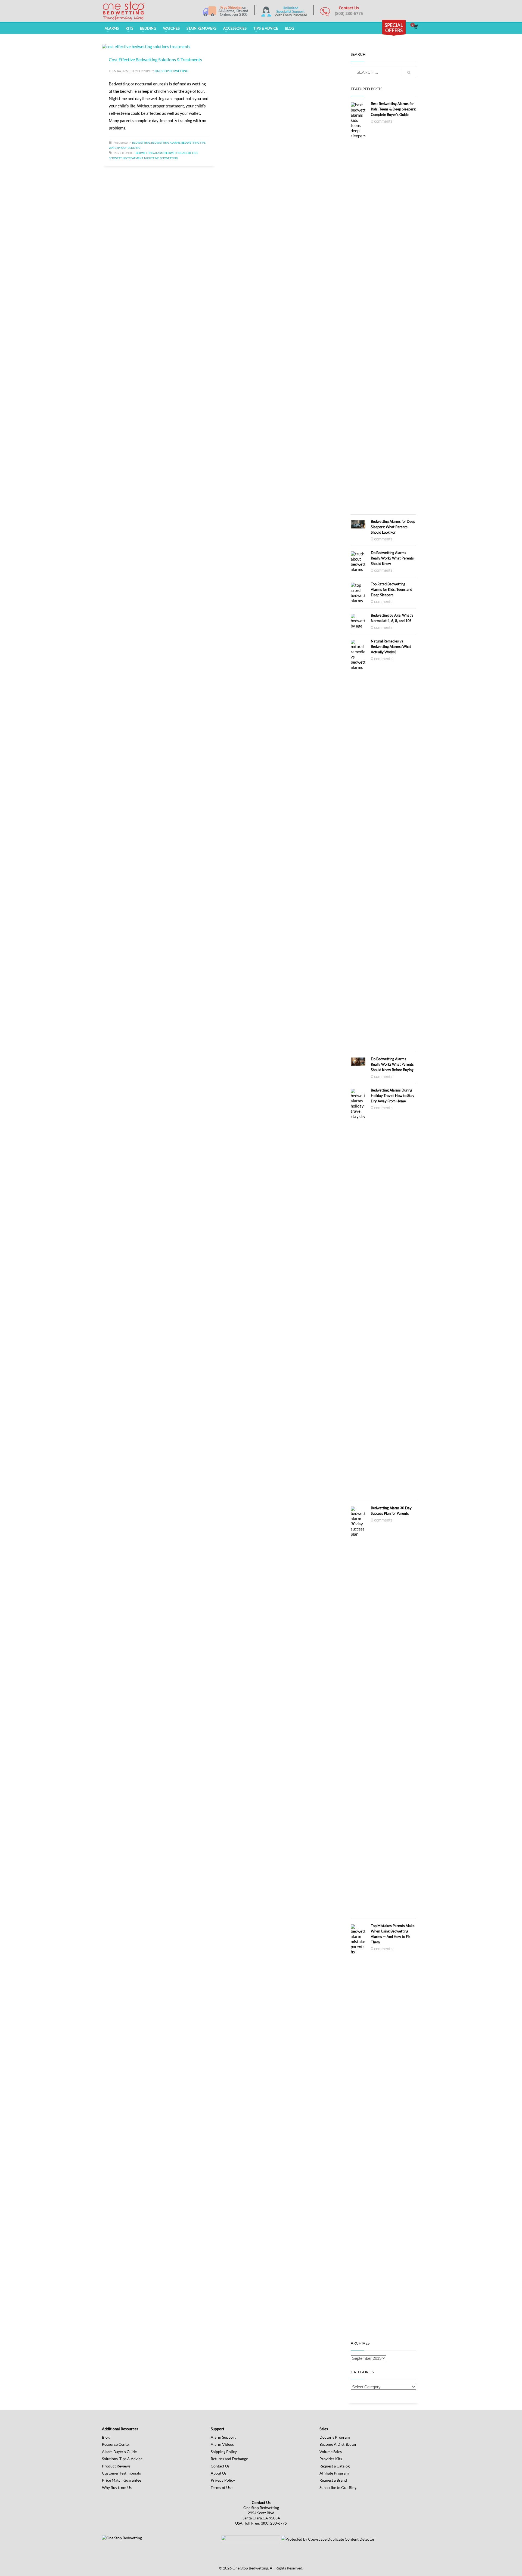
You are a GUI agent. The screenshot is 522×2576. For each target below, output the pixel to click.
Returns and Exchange (229, 2459)
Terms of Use (222, 2487)
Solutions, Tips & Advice (122, 2459)
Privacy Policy (223, 2480)
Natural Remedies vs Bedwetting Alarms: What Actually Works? (391, 647)
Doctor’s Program (335, 2437)
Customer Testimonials (121, 2473)
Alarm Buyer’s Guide (119, 2452)
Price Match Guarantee (122, 2480)
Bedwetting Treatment (126, 158)
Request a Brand (333, 2480)
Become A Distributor (338, 2444)
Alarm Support (223, 2437)
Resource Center (116, 2444)
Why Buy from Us (117, 2487)
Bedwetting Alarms (166, 143)
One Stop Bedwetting (171, 71)
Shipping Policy (224, 2452)
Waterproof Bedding (125, 148)
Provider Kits (331, 2459)
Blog (106, 2437)
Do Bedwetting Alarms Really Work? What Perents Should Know (392, 558)
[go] (409, 73)
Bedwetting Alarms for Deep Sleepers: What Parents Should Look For (393, 527)
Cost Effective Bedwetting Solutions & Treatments (155, 59)
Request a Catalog (335, 2466)
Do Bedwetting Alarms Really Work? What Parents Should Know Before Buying (392, 1064)
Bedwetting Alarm (150, 153)
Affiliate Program (334, 2473)
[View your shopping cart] (416, 27)
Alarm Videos (222, 2444)
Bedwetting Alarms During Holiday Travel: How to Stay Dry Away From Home (393, 1096)
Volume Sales (331, 2452)
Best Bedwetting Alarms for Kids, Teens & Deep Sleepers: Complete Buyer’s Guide (393, 109)
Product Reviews (116, 2466)
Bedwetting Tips (193, 143)
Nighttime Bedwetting (161, 158)
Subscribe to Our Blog (338, 2487)
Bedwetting (141, 143)
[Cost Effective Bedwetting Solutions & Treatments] (146, 46)
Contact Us (220, 2466)
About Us (219, 2473)
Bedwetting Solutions (181, 153)
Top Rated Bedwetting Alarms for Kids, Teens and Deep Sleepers (391, 589)
